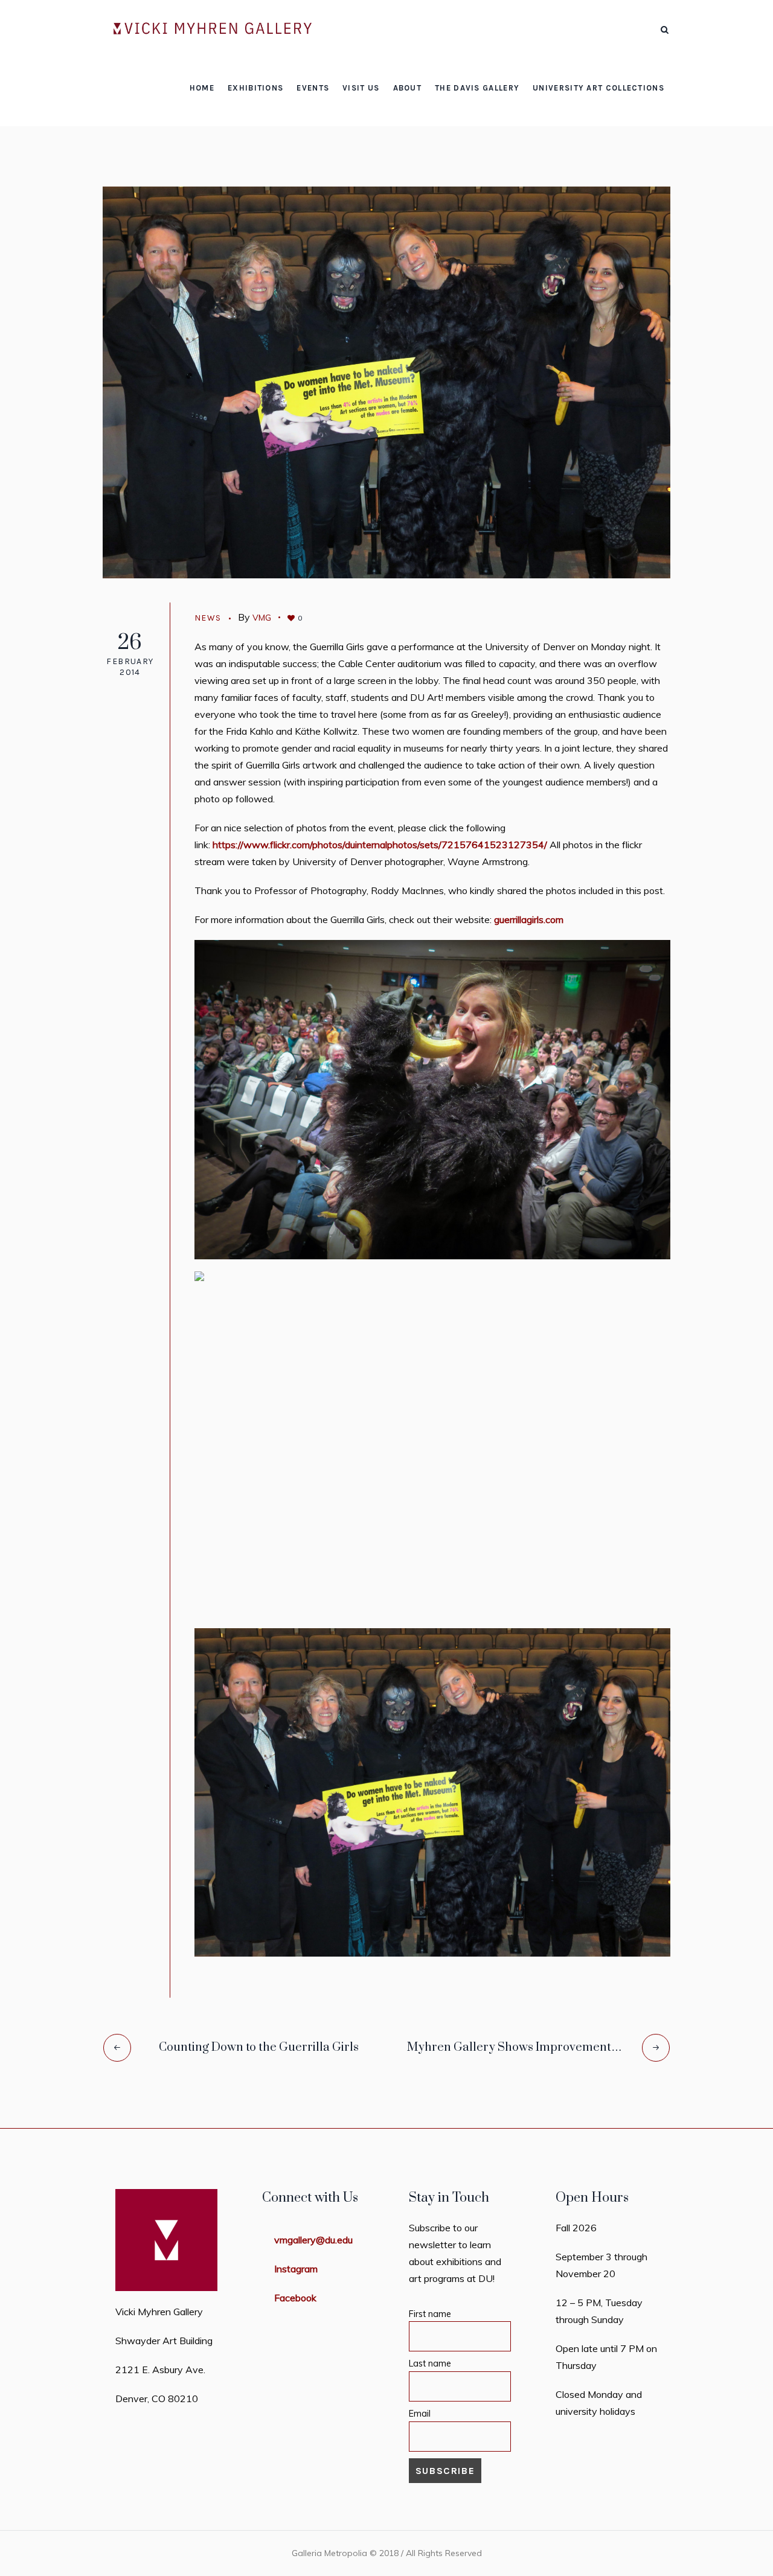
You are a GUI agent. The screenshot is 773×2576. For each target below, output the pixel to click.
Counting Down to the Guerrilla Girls (259, 2047)
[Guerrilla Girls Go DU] (386, 381)
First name (430, 2314)
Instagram (296, 2269)
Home (308, 120)
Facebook (295, 2298)
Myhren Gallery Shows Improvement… (515, 2047)
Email (420, 2414)
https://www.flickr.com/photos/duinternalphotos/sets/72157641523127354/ (380, 845)
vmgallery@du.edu (313, 2240)
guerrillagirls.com (529, 919)
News (345, 120)
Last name (430, 2363)
